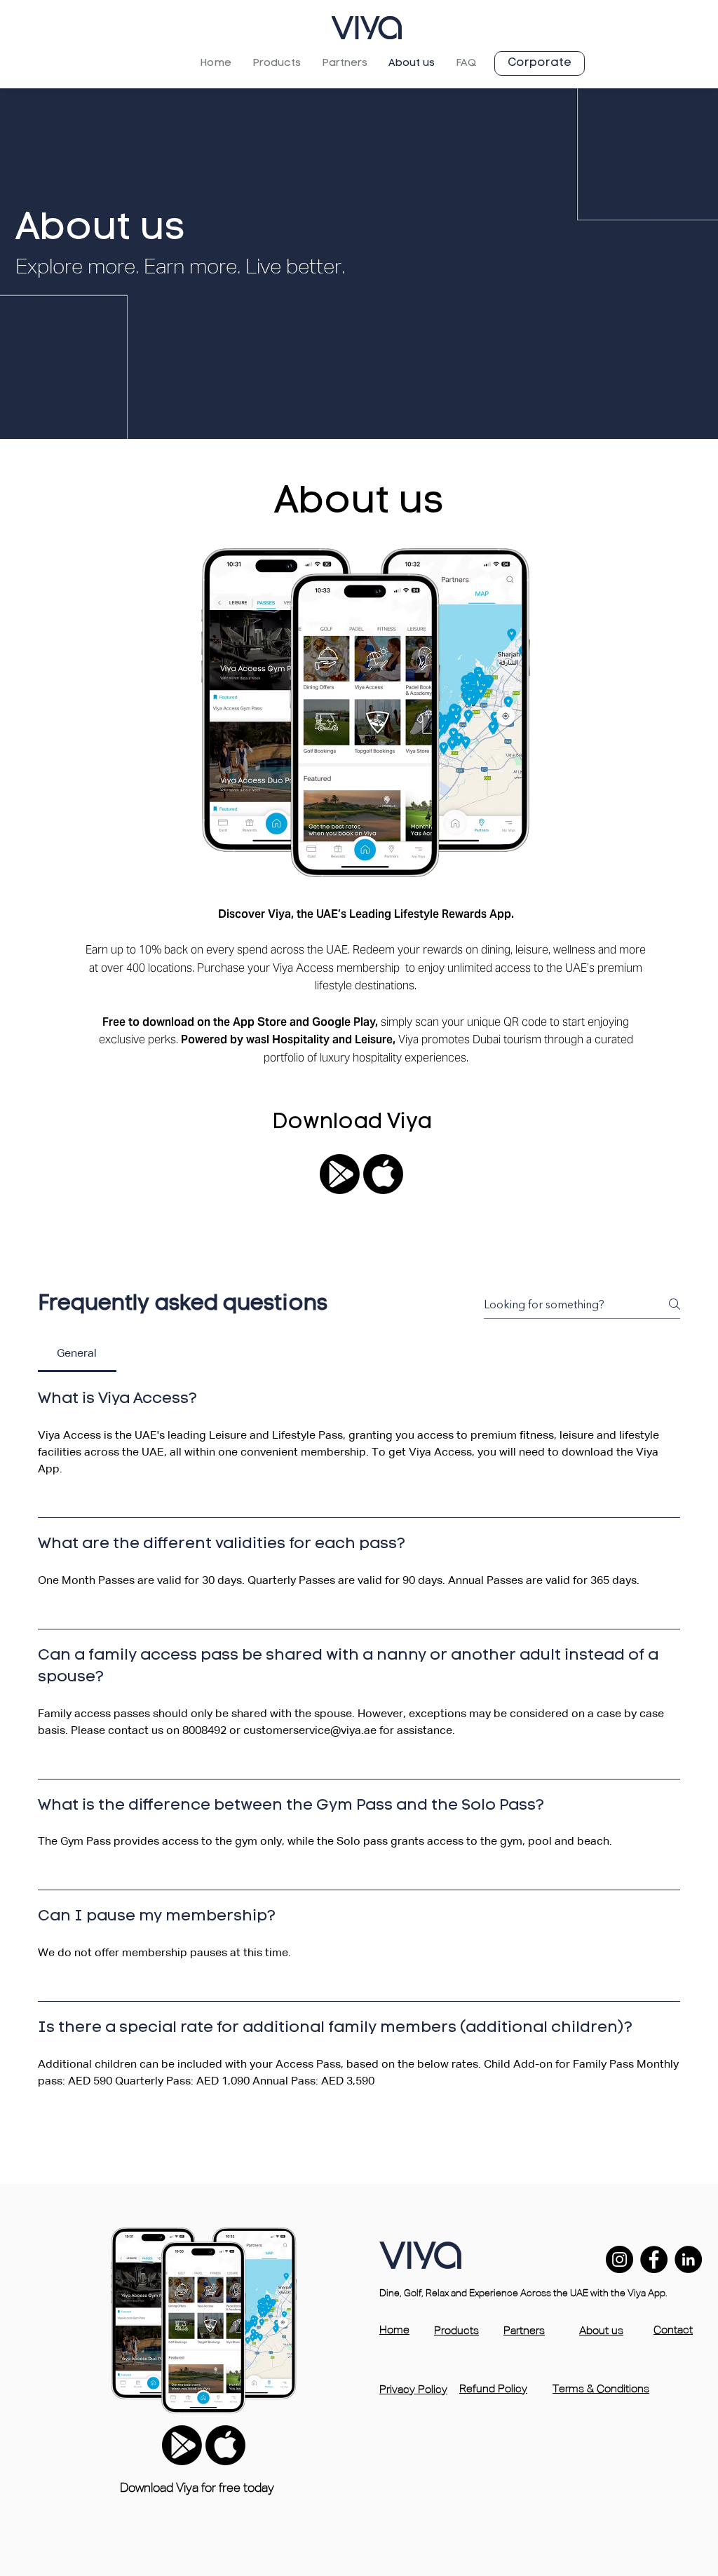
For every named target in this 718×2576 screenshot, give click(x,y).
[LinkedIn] (688, 2259)
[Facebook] (654, 2259)
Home (394, 2331)
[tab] (77, 1354)
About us (601, 2331)
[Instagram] (619, 2259)
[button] (277, 63)
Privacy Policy (413, 2390)
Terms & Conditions (601, 2389)
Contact (673, 2331)
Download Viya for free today (197, 2488)
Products (456, 2331)
